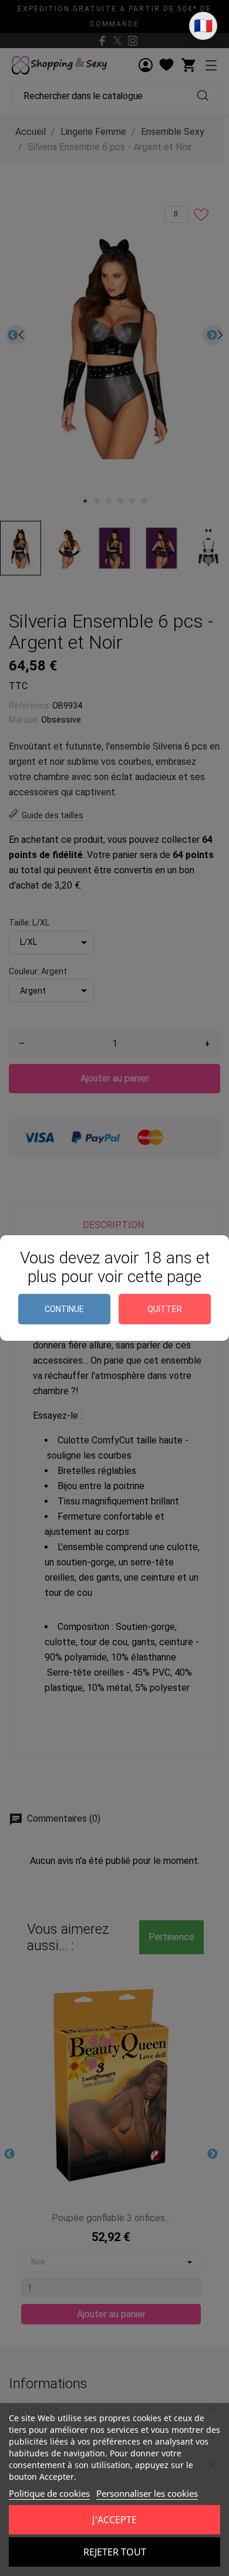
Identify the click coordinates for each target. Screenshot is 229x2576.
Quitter (165, 1309)
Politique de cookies (49, 2493)
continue (64, 1309)
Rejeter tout (115, 2552)
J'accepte (114, 2520)
